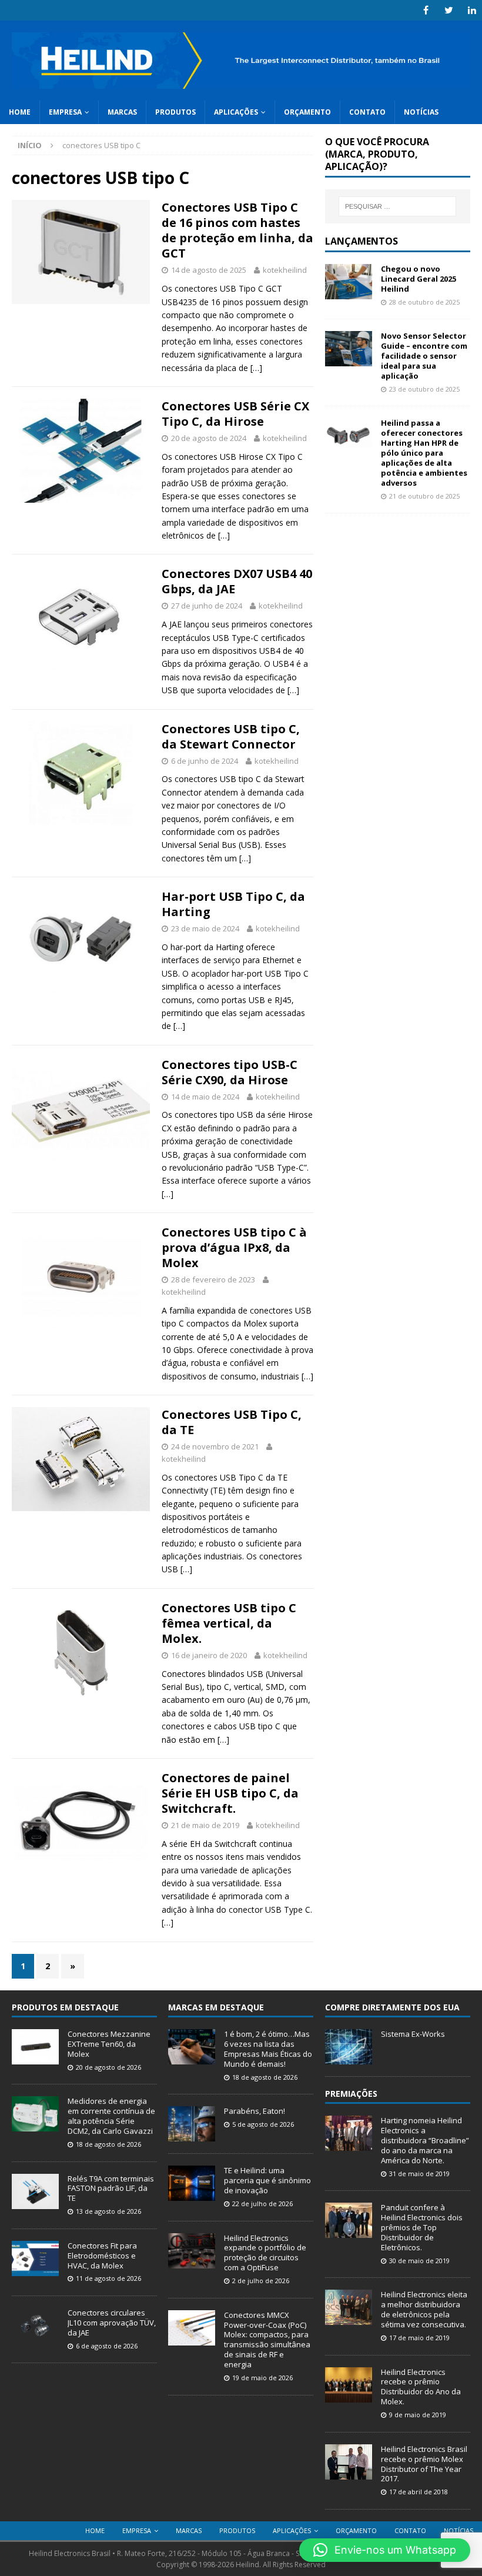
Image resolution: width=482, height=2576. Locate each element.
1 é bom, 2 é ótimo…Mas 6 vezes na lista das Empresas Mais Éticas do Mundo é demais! (268, 2049)
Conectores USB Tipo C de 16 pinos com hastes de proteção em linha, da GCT (237, 230)
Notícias (421, 112)
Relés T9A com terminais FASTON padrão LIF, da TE (111, 2189)
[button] (385, 2550)
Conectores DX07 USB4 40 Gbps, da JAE (237, 581)
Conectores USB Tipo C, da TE (232, 1422)
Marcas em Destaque (216, 2007)
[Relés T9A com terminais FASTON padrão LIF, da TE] (35, 2203)
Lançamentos (361, 241)
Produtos (175, 112)
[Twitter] (449, 10)
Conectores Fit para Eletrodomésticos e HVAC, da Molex (102, 2256)
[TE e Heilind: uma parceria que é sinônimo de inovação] (192, 2194)
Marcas (122, 112)
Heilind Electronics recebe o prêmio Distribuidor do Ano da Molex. (421, 2387)
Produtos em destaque (65, 2007)
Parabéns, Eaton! (255, 2111)
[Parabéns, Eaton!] (192, 2135)
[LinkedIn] (472, 10)
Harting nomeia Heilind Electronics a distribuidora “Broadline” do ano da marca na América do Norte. (425, 2140)
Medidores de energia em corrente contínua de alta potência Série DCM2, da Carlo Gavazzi (111, 2116)
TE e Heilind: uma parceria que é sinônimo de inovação (267, 2180)
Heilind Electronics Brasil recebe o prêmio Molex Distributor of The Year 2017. (424, 2464)
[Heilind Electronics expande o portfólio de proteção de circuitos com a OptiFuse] (192, 2262)
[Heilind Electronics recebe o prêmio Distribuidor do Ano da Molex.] (349, 2396)
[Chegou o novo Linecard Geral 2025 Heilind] (349, 293)
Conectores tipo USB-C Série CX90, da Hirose (230, 1072)
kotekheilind (285, 270)
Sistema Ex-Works (413, 2034)
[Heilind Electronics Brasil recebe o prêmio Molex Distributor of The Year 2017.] (349, 2473)
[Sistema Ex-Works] (349, 2058)
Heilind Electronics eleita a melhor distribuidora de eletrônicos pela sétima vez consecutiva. (424, 2309)
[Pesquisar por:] (397, 206)
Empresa (65, 112)
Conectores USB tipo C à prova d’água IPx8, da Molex (234, 1247)
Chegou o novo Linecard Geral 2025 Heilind (419, 279)
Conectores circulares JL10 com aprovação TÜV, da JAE (112, 2323)
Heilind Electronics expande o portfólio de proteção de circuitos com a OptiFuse (265, 2253)
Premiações (351, 2094)
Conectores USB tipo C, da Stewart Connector (231, 736)
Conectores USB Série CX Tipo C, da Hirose (235, 414)
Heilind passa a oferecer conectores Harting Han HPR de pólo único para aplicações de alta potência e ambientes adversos (424, 452)
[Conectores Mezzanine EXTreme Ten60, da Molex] (35, 2058)
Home (20, 112)
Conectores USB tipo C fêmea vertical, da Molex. (229, 1623)
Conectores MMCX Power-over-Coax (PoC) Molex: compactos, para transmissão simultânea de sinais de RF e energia (267, 2340)
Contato (367, 112)
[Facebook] (426, 10)
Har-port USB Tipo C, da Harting (233, 904)
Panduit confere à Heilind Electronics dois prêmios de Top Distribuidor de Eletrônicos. (422, 2227)
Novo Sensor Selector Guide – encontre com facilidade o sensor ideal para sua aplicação (424, 356)
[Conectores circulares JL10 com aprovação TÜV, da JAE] (35, 2337)
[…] (256, 368)
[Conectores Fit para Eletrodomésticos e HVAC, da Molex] (35, 2270)
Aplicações (236, 112)
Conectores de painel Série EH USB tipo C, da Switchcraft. (230, 1793)
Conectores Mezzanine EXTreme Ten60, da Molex (109, 2044)
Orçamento (307, 112)
